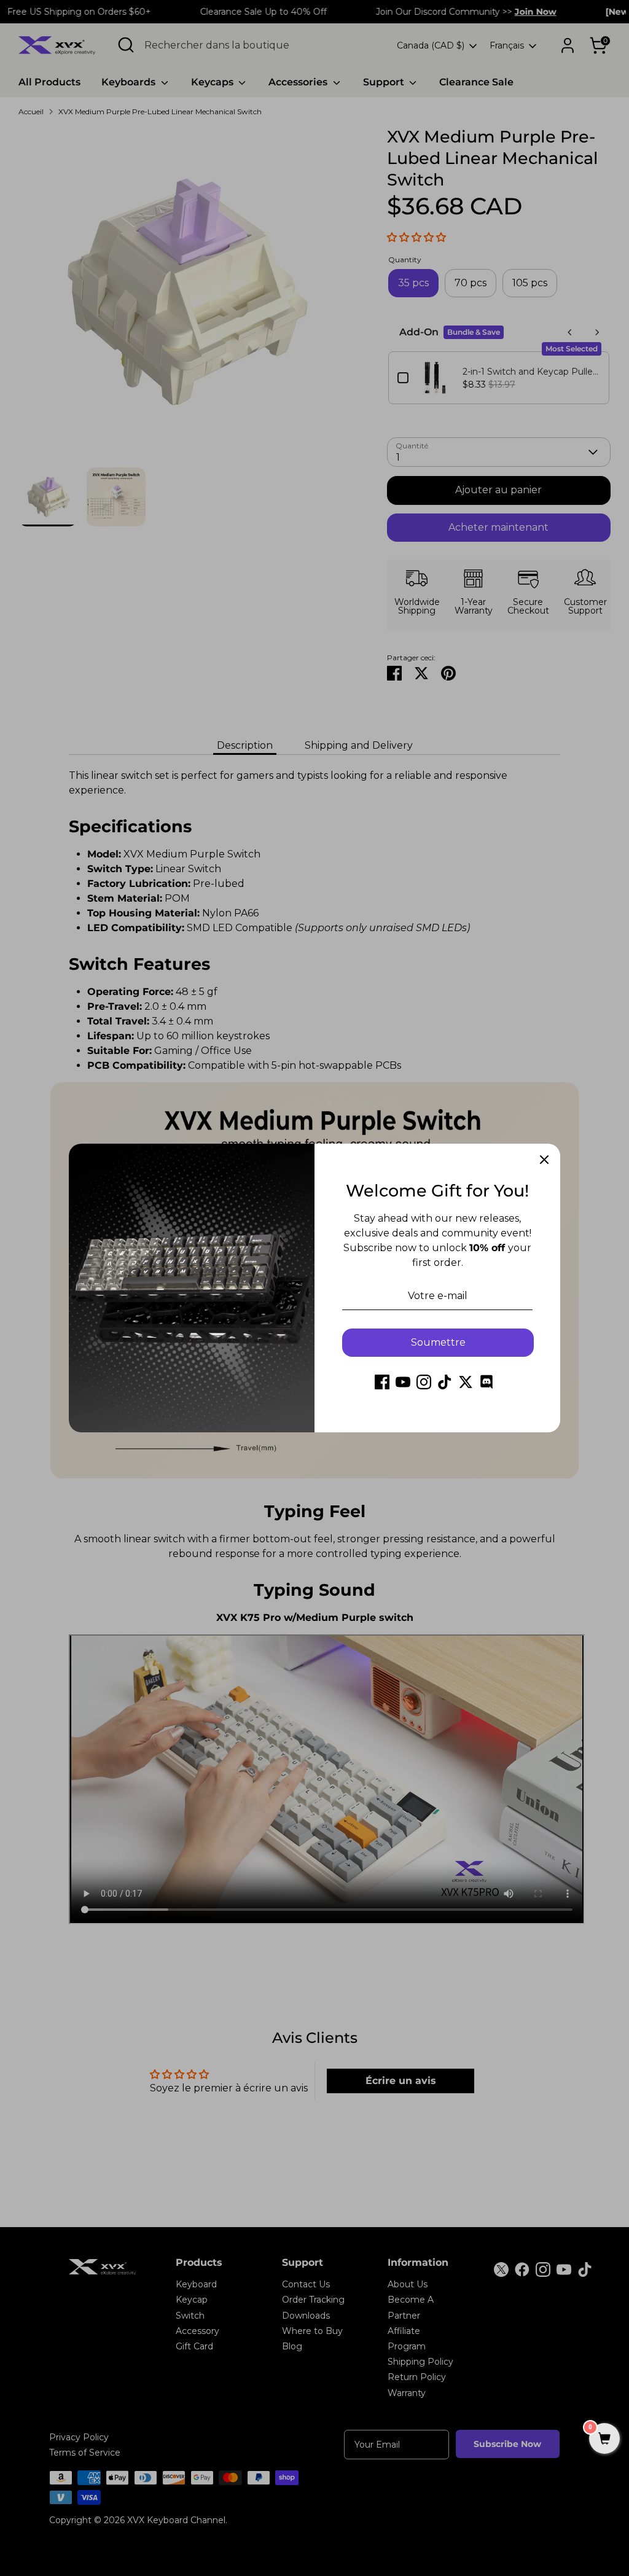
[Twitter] (466, 1382)
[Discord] (486, 1382)
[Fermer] (544, 1160)
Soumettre (438, 1342)
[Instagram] (424, 1382)
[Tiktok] (445, 1382)
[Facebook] (382, 1382)
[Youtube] (403, 1382)
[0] (604, 2440)
